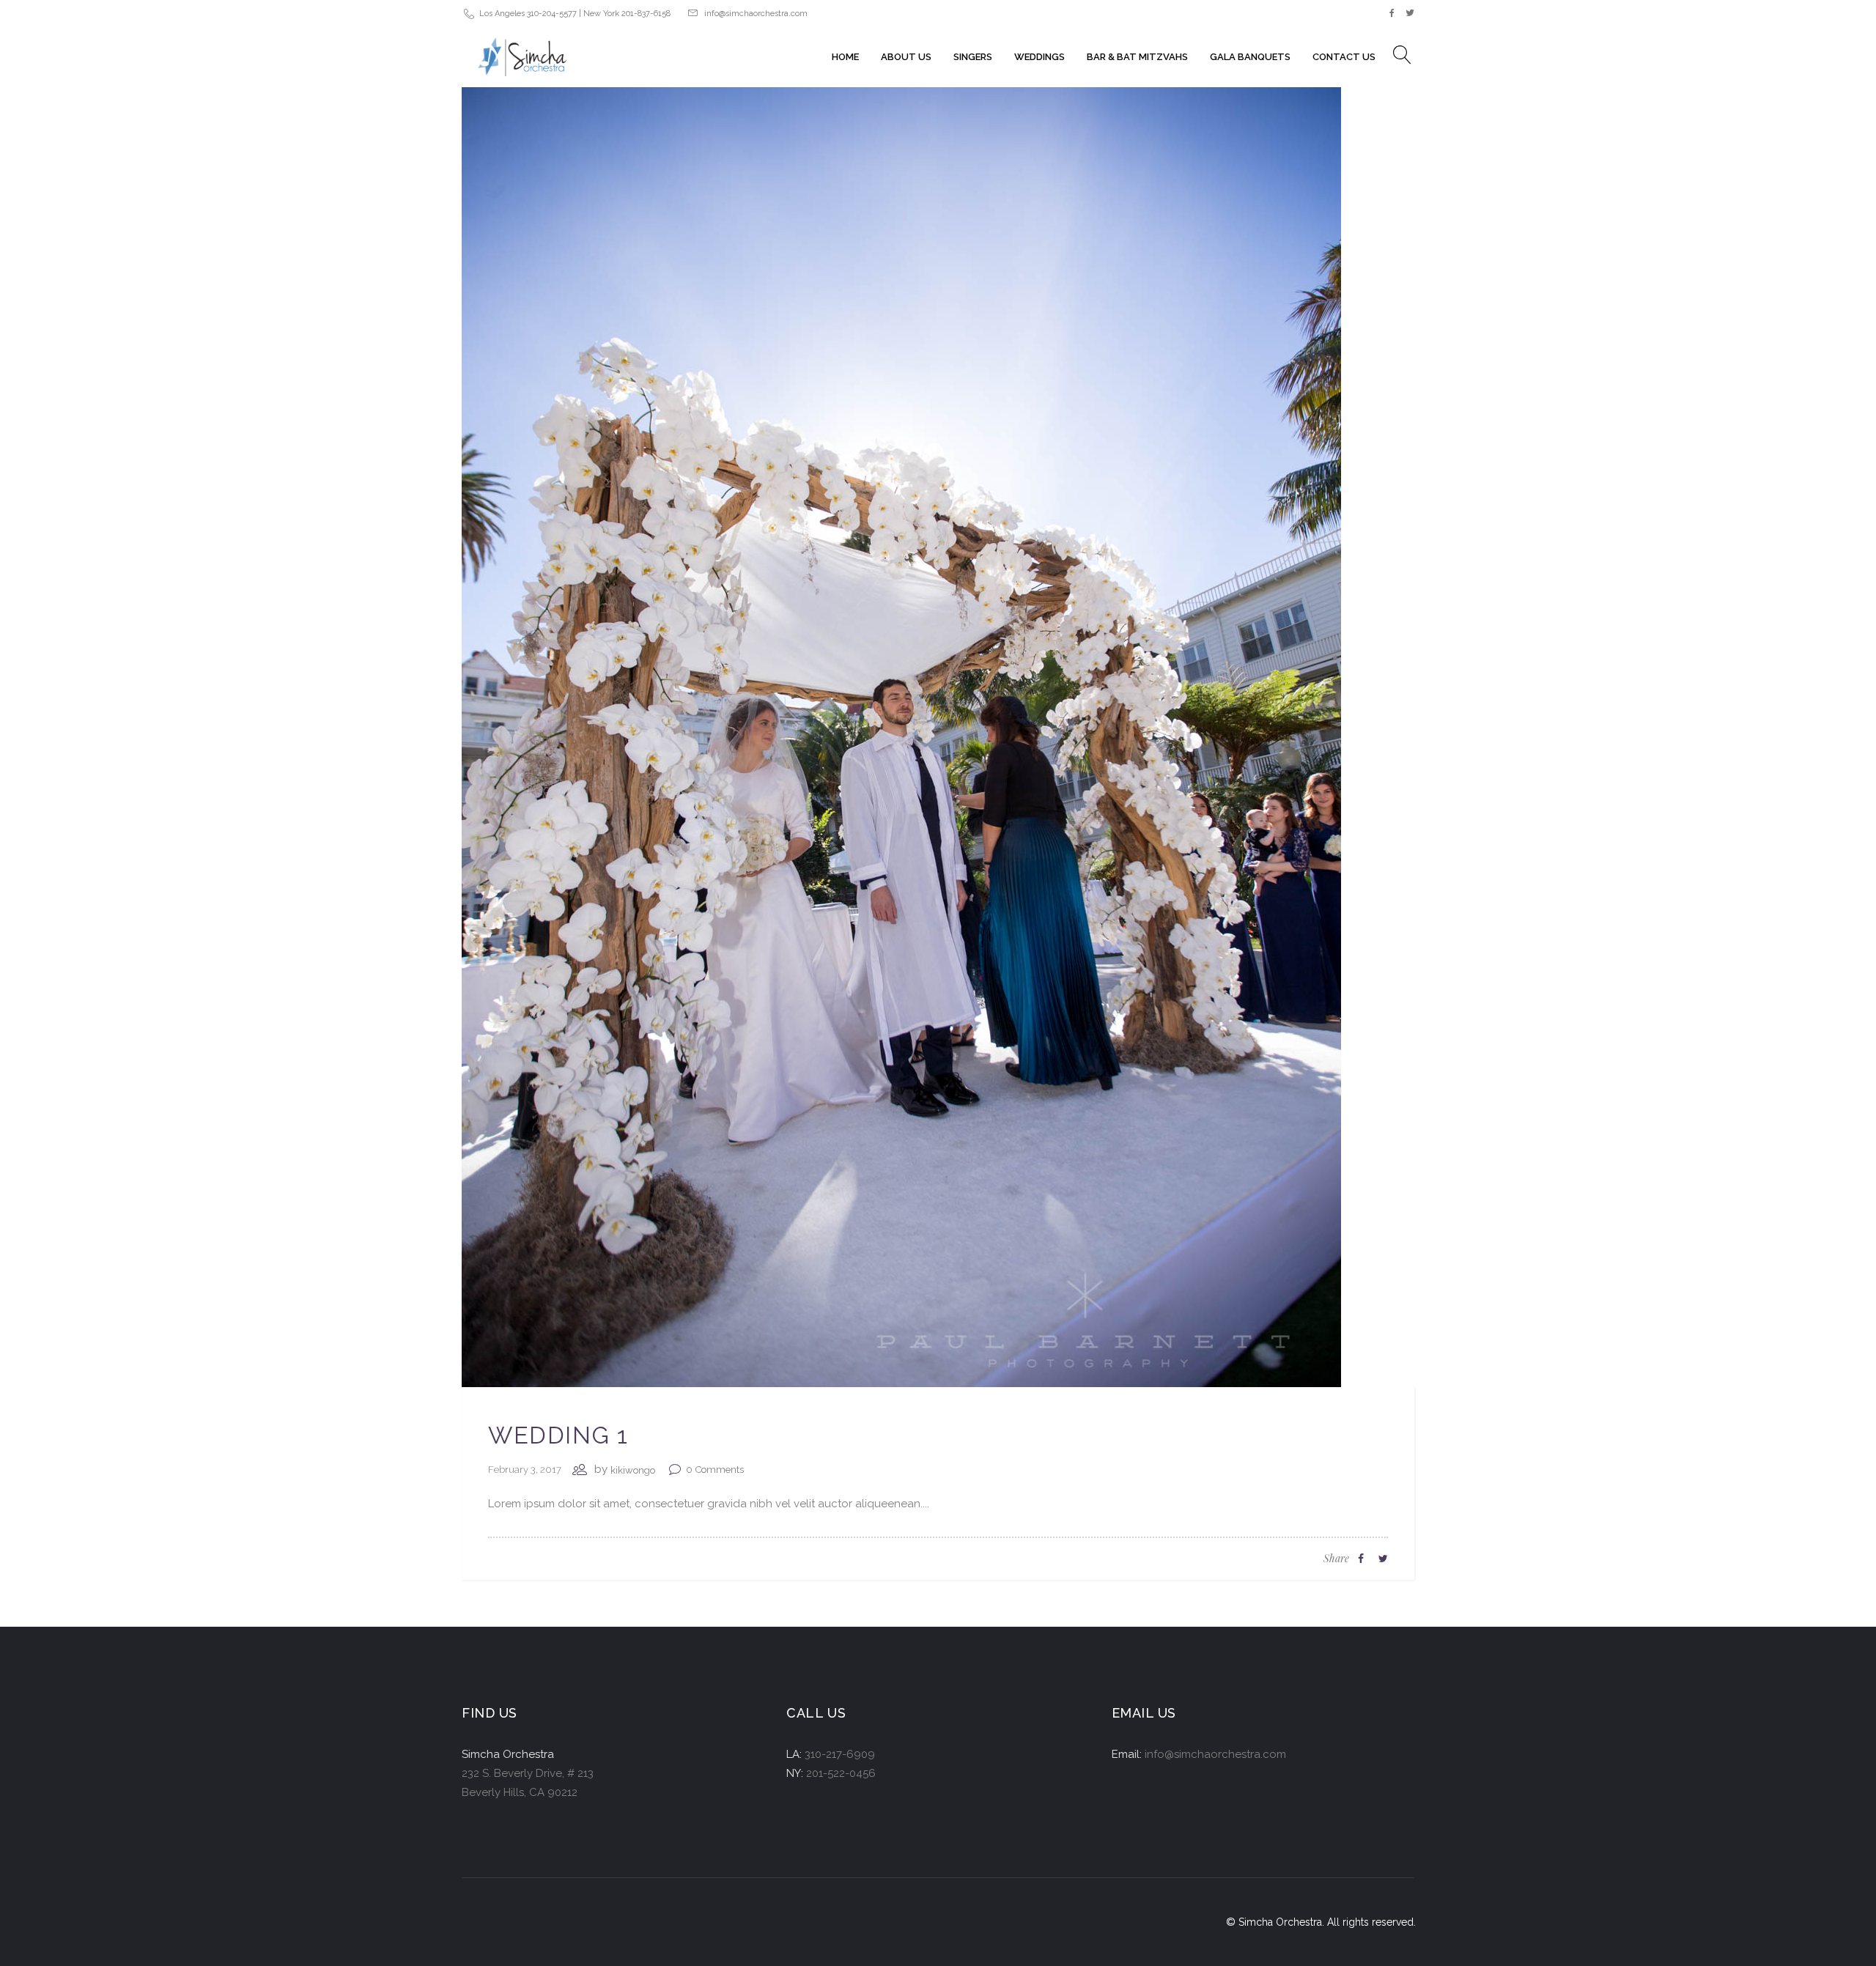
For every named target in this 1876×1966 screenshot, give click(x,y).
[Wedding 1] (901, 727)
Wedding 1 (558, 1435)
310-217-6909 (840, 1754)
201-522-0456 (841, 1773)
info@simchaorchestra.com (756, 14)
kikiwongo (633, 1470)
